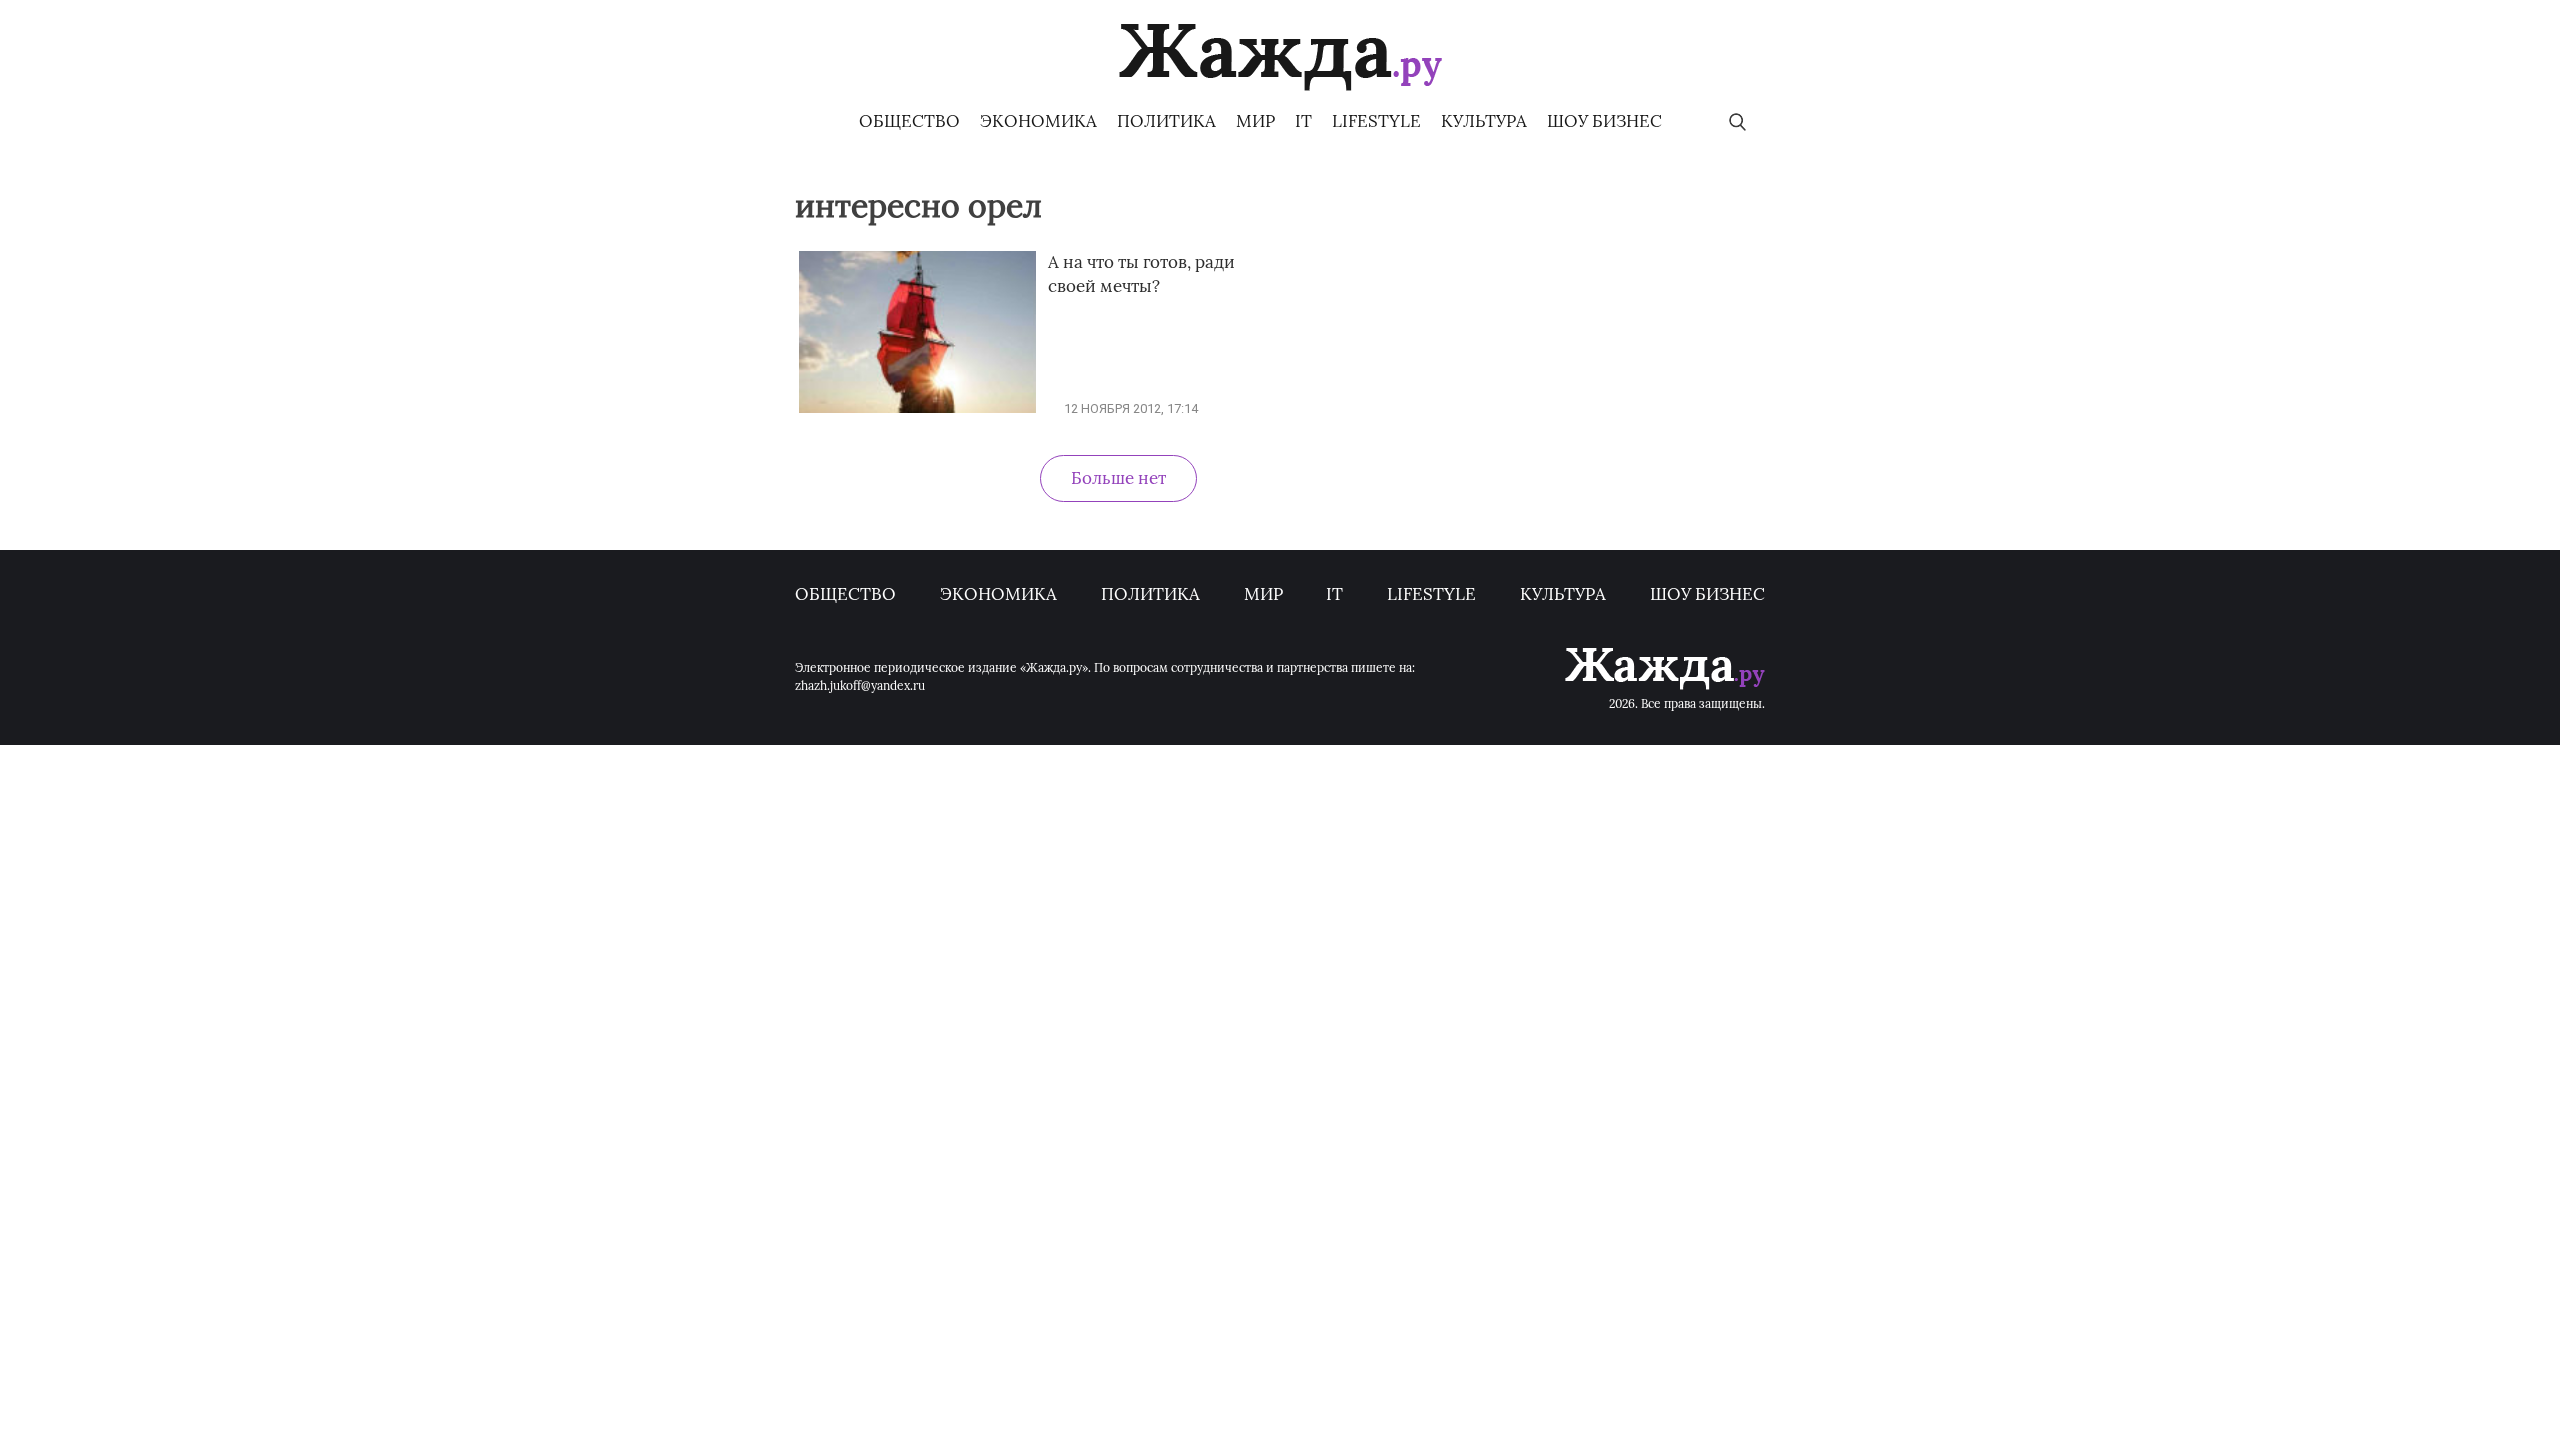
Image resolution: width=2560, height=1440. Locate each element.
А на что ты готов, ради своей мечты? (1141, 274)
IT (1303, 121)
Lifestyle (1376, 121)
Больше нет (1118, 478)
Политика (1166, 121)
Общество (909, 121)
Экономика (1038, 121)
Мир (1255, 121)
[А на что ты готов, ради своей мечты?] (917, 408)
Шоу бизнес (1604, 121)
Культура (1484, 121)
